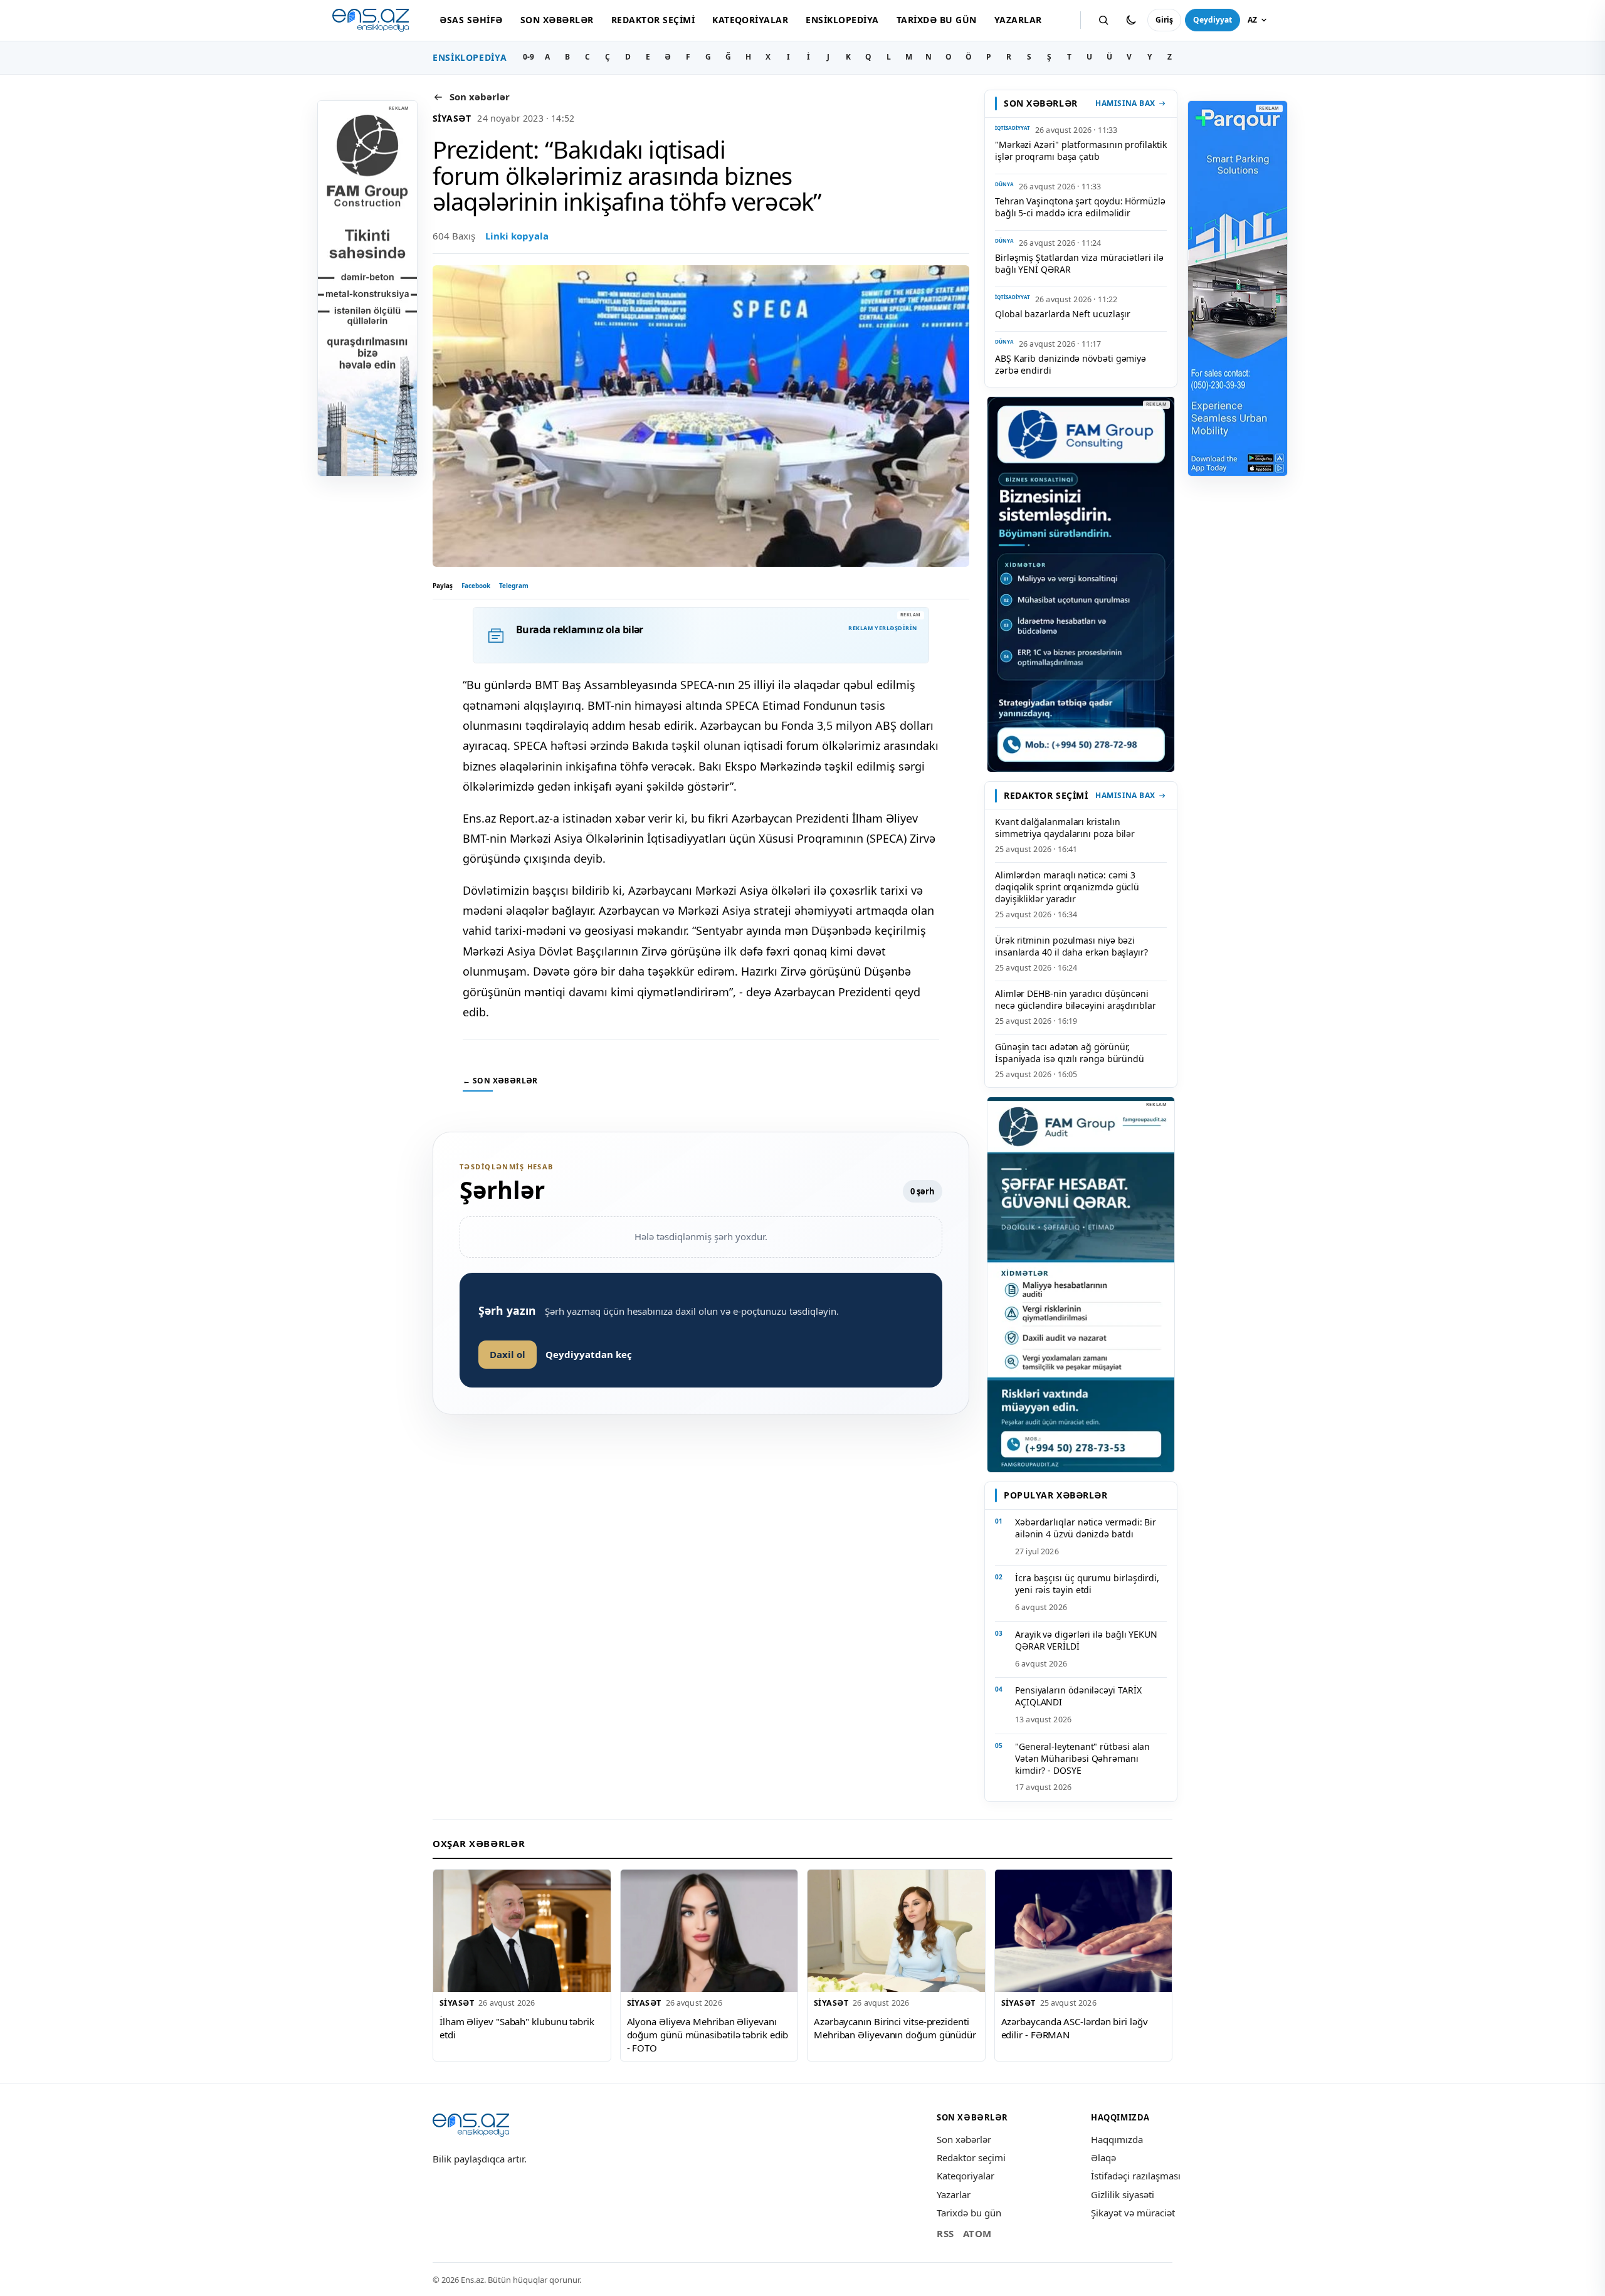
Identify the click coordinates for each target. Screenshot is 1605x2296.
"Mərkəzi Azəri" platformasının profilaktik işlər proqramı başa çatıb (1081, 150)
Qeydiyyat (1213, 20)
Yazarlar (1018, 20)
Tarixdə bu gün (937, 20)
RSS (945, 2233)
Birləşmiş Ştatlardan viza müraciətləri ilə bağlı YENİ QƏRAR (1079, 263)
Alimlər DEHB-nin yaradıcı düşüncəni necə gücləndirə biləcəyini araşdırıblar (1076, 999)
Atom (977, 2233)
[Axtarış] (1103, 20)
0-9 (529, 57)
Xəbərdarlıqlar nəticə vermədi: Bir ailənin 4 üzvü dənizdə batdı (1086, 1528)
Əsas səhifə (471, 20)
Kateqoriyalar (750, 20)
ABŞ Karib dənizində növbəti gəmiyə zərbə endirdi (1071, 364)
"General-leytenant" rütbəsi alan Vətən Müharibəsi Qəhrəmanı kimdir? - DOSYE (1082, 1758)
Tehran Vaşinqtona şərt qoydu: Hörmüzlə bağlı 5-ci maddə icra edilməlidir (1080, 207)
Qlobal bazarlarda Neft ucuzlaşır (1063, 314)
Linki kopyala (517, 236)
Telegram (514, 586)
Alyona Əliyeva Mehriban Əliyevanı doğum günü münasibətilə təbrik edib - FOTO (708, 2034)
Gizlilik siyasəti (1123, 2194)
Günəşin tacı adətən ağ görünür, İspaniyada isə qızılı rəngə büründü (1070, 1053)
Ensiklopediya (842, 20)
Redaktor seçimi (653, 20)
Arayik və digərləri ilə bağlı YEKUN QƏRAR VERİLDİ (1086, 1640)
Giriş (1164, 20)
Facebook (476, 586)
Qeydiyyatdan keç (589, 1354)
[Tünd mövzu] (1131, 20)
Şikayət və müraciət (1133, 2213)
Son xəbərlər (557, 20)
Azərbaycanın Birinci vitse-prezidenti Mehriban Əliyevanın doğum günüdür (895, 2028)
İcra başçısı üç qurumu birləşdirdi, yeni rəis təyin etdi (1087, 1584)
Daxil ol (508, 1354)
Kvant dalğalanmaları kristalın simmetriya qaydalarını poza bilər (1065, 828)
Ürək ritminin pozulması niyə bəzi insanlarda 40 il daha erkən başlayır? (1071, 946)
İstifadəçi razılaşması (1136, 2176)
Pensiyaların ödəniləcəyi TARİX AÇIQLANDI (1078, 1696)
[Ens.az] (371, 20)
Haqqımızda (1117, 2139)
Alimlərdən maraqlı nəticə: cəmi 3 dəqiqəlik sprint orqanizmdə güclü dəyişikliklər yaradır (1067, 887)
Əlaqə (1103, 2157)
